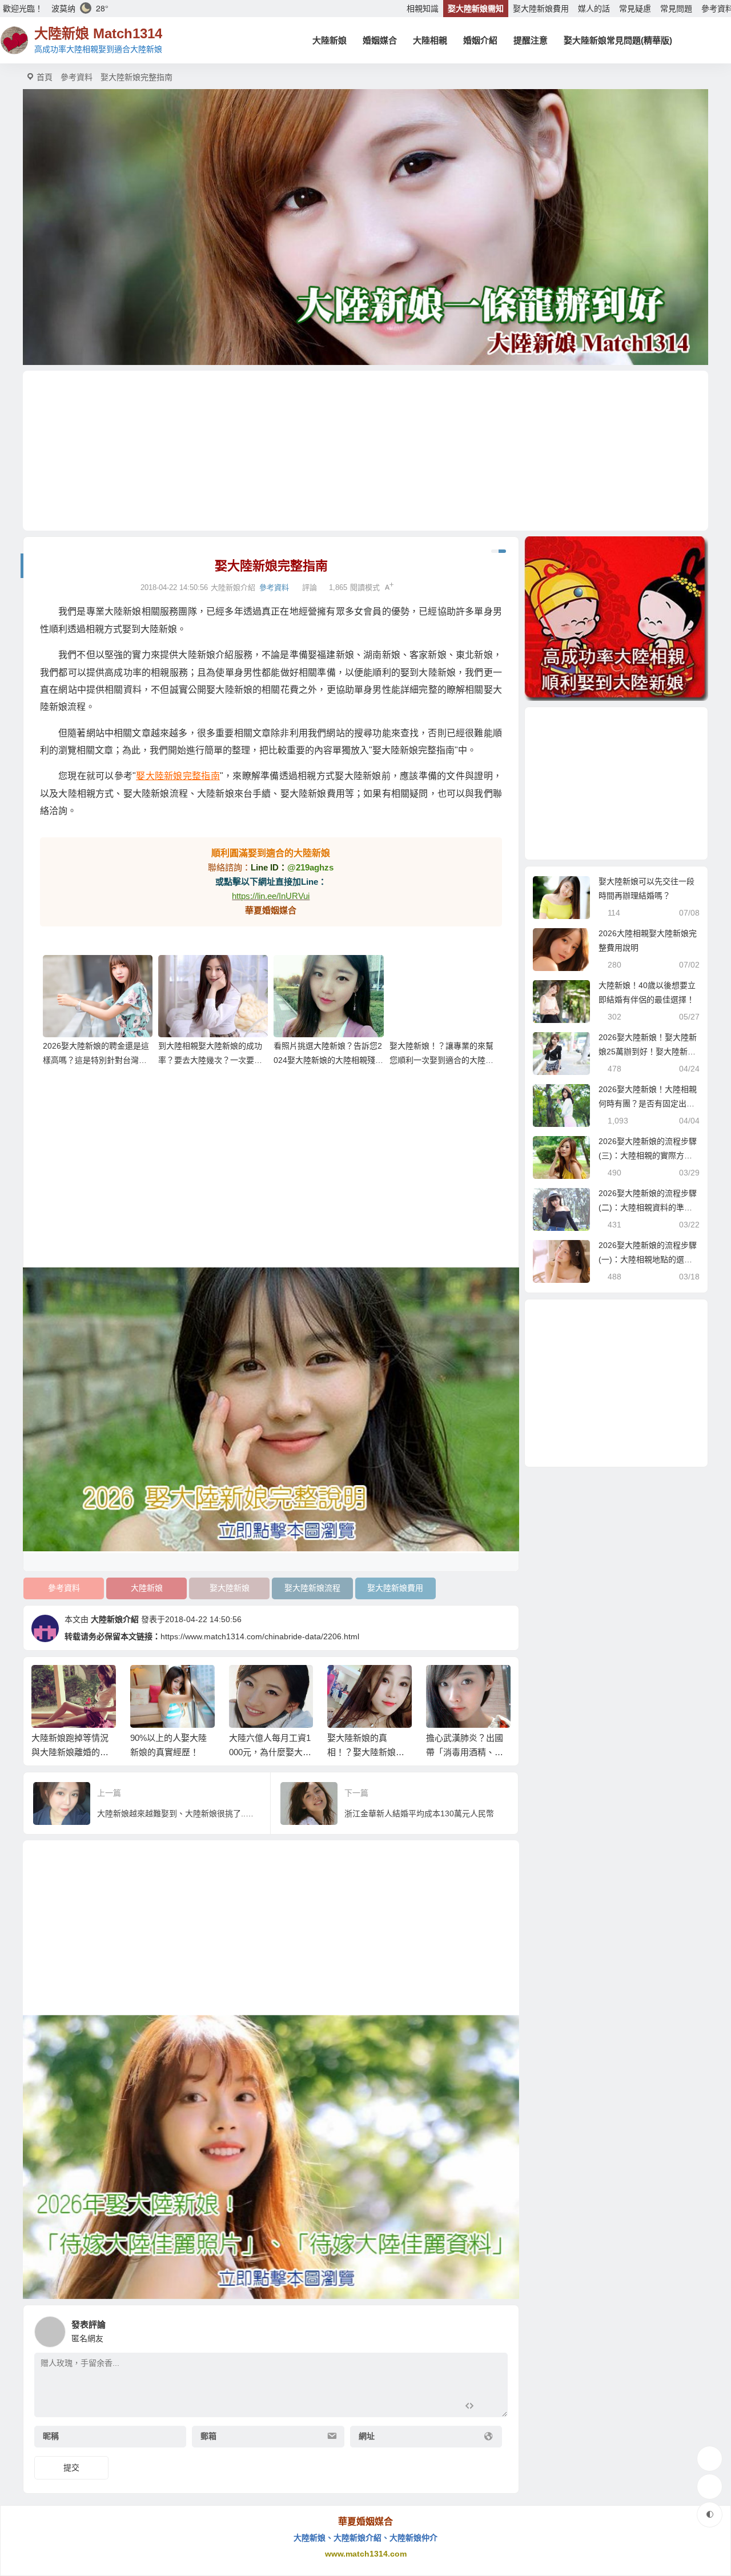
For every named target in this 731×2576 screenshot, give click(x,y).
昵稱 (51, 2437)
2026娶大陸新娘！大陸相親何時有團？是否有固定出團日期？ (648, 1104)
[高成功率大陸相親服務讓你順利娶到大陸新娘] (616, 619)
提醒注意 (531, 40)
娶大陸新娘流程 (312, 1588)
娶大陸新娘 (230, 1588)
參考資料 (77, 77)
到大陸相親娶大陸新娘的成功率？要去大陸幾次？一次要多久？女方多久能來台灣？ (210, 1060)
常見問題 (676, 9)
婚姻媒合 (380, 40)
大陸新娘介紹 (115, 1619)
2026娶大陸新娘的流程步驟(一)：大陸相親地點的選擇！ (648, 1259)
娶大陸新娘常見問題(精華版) (618, 40)
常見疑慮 (635, 9)
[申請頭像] (496, 2329)
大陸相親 (430, 40)
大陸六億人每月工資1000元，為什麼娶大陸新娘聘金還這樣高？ (172, 1752)
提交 (71, 2467)
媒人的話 (594, 9)
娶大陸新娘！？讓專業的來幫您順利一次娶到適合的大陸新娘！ (441, 1060)
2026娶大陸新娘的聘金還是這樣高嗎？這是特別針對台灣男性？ (96, 1060)
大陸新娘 (330, 40)
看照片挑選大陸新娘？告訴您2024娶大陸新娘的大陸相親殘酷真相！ (328, 1060)
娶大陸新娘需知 (476, 9)
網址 (367, 2437)
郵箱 (208, 2437)
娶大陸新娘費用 (541, 9)
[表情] (490, 2407)
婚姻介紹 (480, 40)
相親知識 (423, 9)
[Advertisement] (365, 451)
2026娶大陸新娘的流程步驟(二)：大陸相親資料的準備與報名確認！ (648, 1207)
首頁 (45, 77)
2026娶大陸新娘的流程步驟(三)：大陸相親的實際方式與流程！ (648, 1155)
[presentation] (447, 1683)
